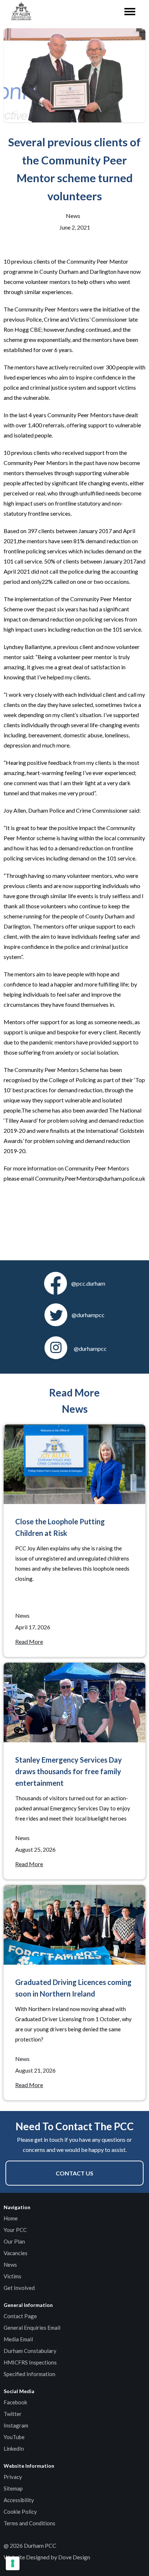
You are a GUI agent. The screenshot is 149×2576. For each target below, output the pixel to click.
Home (11, 2218)
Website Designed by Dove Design (47, 2557)
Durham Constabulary (30, 2351)
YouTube (14, 2437)
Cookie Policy (20, 2512)
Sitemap (13, 2488)
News (10, 2265)
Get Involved (19, 2288)
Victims (12, 2276)
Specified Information (29, 2374)
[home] (20, 12)
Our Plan (14, 2241)
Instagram (16, 2425)
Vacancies (16, 2253)
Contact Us (74, 2173)
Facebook (15, 2402)
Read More (29, 1641)
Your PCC (15, 2230)
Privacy (13, 2477)
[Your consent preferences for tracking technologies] (13, 2563)
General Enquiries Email (32, 2328)
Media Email (18, 2339)
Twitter (13, 2414)
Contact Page (20, 2316)
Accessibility (19, 2500)
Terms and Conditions (29, 2523)
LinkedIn (14, 2449)
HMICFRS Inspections (30, 2362)
